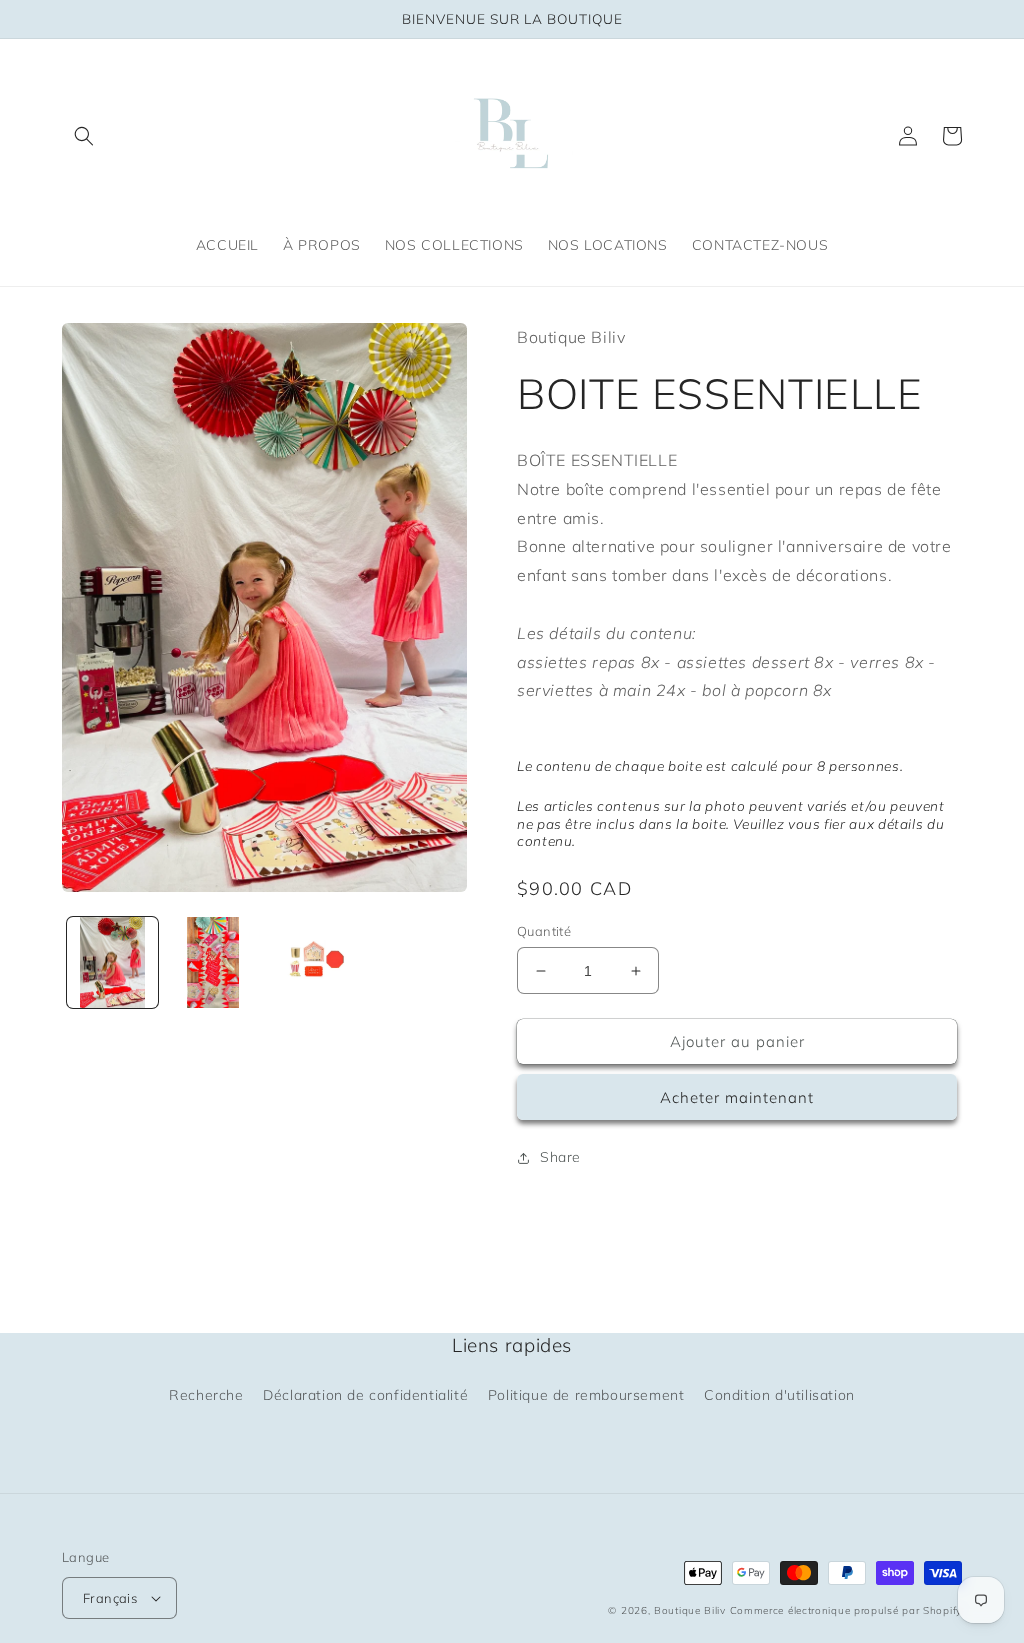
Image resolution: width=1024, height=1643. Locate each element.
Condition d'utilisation (779, 1395)
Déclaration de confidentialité (365, 1395)
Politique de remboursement (586, 1395)
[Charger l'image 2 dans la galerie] (213, 962)
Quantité (544, 931)
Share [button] (560, 1157)
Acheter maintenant (737, 1097)
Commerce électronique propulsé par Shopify (846, 1610)
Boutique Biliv (690, 1610)
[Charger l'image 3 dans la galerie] (314, 962)
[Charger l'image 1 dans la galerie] (112, 962)
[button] (84, 136)
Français (110, 1598)
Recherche (206, 1395)
